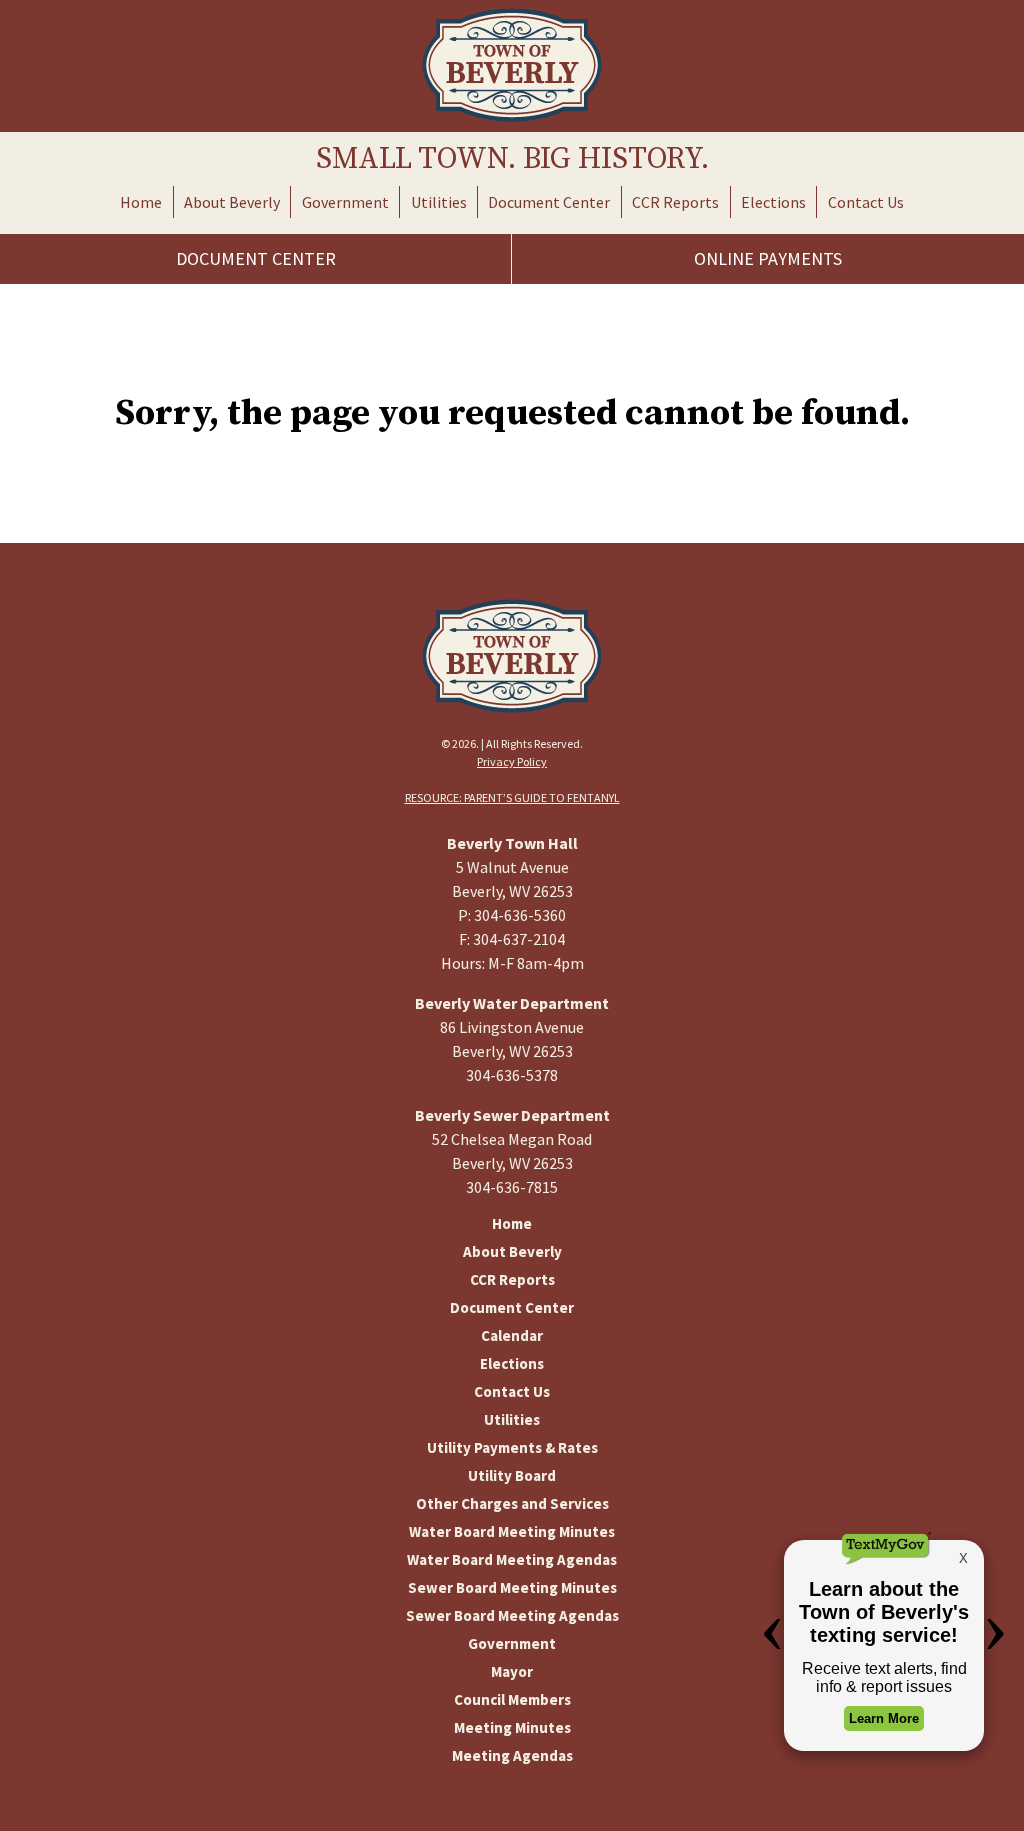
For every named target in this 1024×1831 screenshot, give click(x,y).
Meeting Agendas (512, 1755)
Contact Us (866, 202)
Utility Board (512, 1475)
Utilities (439, 202)
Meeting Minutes (512, 1727)
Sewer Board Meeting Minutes (512, 1587)
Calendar (512, 1335)
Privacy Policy (512, 761)
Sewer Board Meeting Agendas (512, 1615)
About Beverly (232, 202)
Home (141, 202)
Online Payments (768, 258)
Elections (773, 202)
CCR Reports (675, 202)
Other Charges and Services (512, 1503)
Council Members (512, 1699)
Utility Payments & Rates (512, 1447)
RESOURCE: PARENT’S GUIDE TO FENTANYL (512, 797)
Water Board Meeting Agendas (512, 1559)
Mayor (512, 1671)
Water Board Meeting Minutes (512, 1531)
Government (345, 202)
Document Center (549, 202)
